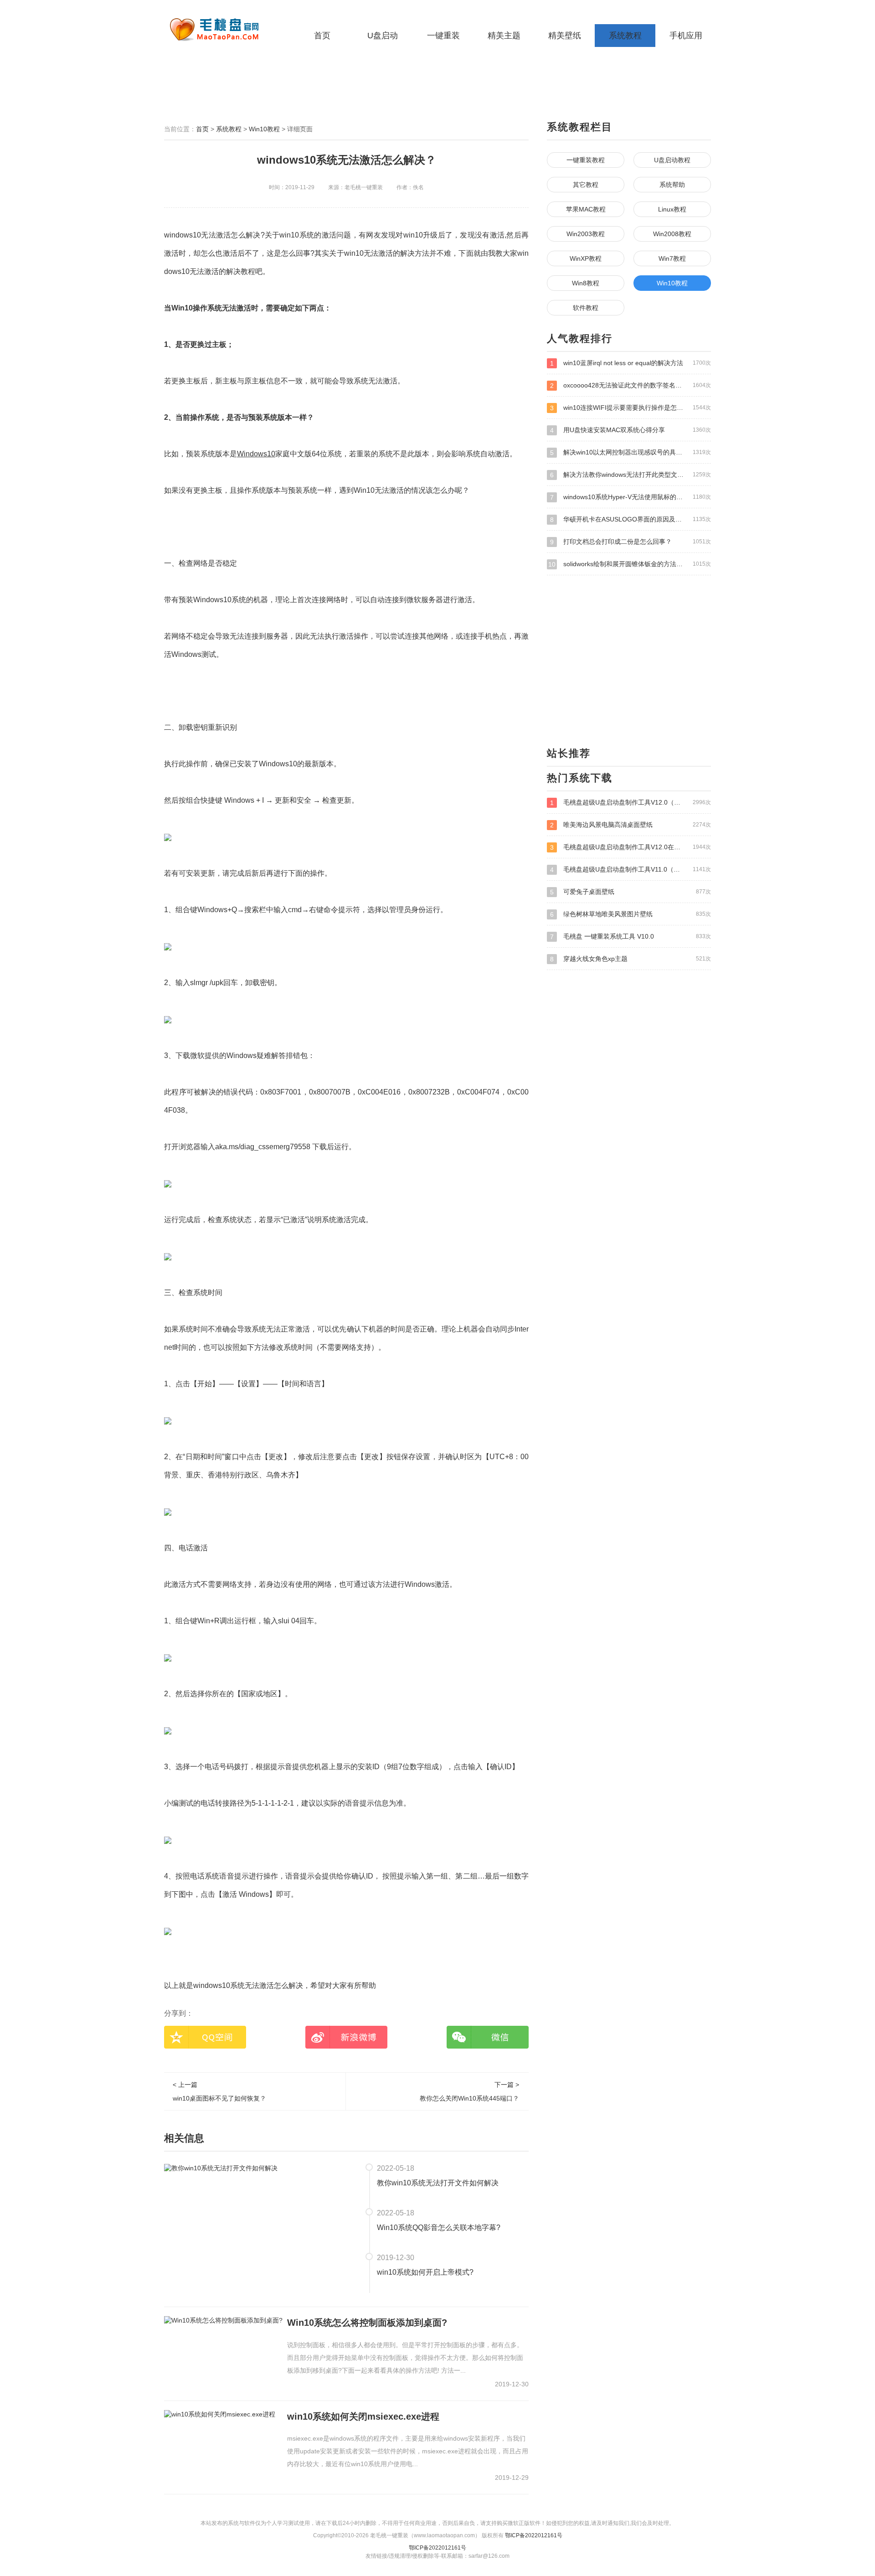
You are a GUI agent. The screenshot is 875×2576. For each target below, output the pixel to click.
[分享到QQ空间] (205, 2037)
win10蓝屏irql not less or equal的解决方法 (631, 363)
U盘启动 (383, 36)
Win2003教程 (586, 234)
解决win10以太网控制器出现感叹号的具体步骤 (631, 452)
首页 (322, 36)
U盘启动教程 (672, 160)
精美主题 (504, 36)
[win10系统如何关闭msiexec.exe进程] (220, 2414)
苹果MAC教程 (586, 209)
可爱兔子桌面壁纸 (631, 892)
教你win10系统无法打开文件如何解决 (438, 2183)
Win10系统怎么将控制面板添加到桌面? (367, 2323)
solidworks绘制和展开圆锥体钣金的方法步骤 (630, 564)
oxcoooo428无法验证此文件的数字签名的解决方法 (631, 385)
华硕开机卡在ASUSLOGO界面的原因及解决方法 (631, 519)
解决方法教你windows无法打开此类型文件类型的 (631, 475)
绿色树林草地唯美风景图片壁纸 (631, 914)
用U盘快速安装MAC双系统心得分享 (631, 430)
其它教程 (586, 185)
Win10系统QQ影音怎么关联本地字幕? (439, 2228)
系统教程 (625, 36)
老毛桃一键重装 (221, 30)
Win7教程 (672, 258)
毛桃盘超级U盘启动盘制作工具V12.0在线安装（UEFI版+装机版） (631, 847)
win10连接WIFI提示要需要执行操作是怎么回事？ (631, 408)
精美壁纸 (565, 36)
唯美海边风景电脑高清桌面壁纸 (631, 825)
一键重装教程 (586, 160)
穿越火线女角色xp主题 (631, 959)
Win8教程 (586, 283)
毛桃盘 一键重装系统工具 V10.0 (631, 937)
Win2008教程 (672, 234)
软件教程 (586, 308)
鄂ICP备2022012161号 (534, 2535)
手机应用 (686, 36)
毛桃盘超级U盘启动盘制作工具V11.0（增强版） (631, 870)
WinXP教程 (586, 258)
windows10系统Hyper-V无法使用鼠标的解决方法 (631, 497)
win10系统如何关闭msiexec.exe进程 (363, 2416)
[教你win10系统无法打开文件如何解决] (221, 2168)
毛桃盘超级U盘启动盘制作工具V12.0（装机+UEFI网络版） (631, 803)
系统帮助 (672, 185)
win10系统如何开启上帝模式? (425, 2272)
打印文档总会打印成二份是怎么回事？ (631, 542)
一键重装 (443, 36)
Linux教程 (672, 209)
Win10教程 (264, 129)
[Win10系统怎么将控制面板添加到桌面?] (223, 2320)
